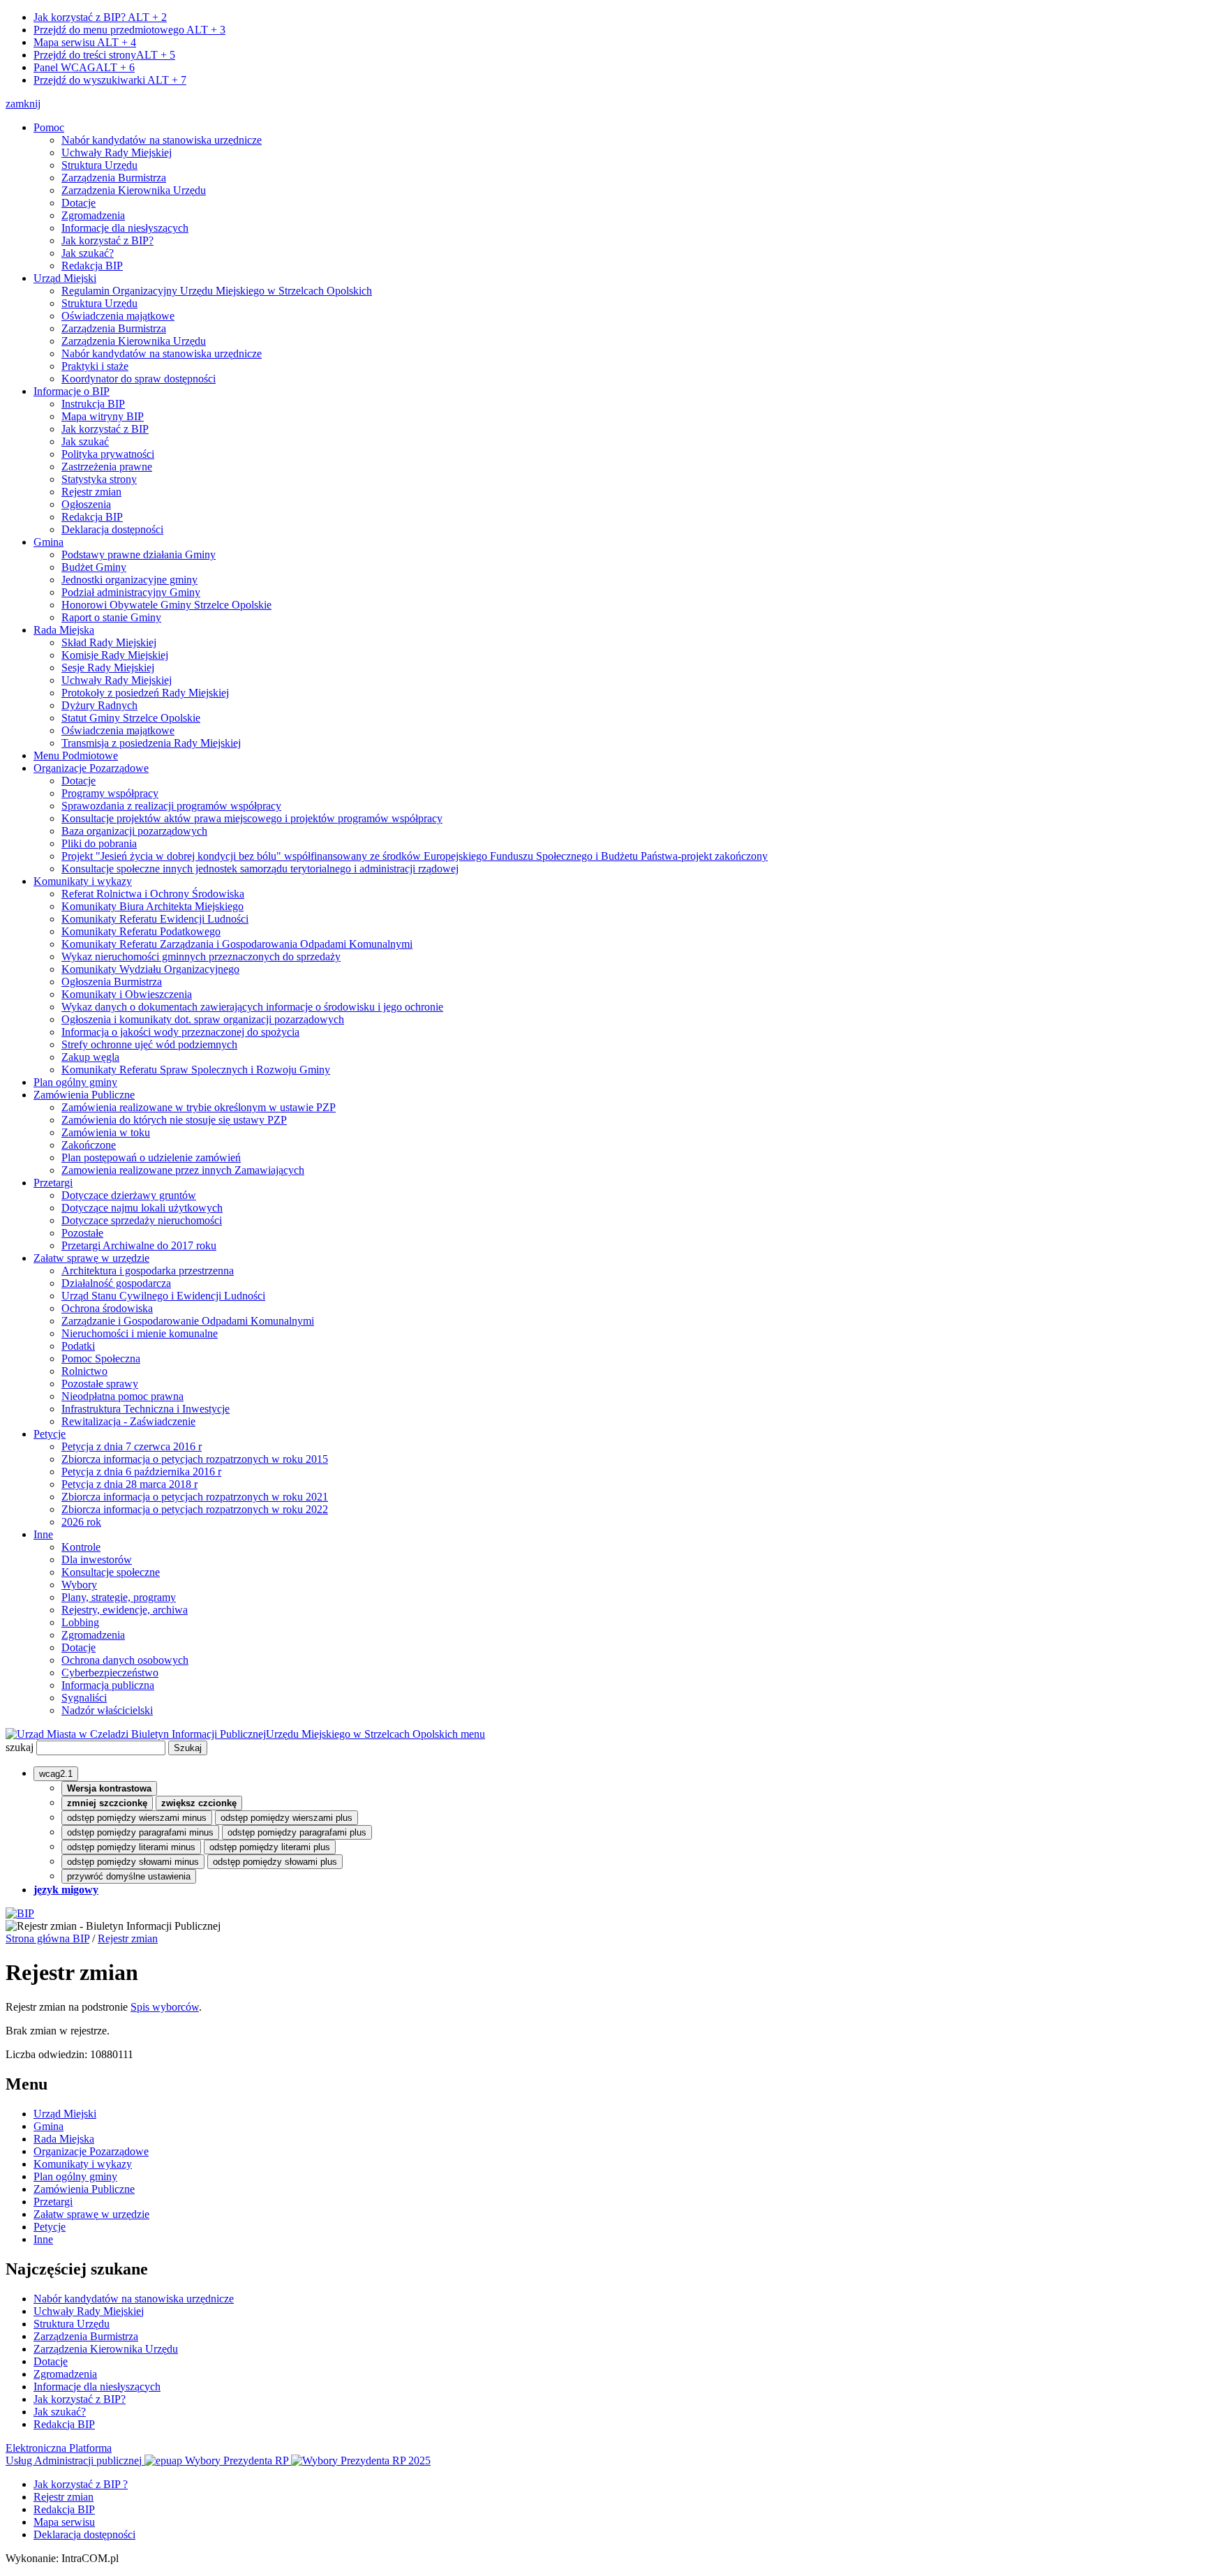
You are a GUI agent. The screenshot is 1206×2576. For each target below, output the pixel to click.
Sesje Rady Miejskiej (108, 668)
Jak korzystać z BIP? (100, 17)
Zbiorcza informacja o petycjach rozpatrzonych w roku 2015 (195, 1459)
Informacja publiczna (108, 1685)
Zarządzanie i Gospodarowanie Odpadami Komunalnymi (188, 1321)
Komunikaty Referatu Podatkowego (141, 931)
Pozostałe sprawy (100, 1384)
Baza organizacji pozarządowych (134, 831)
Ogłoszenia (86, 504)
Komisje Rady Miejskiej (115, 655)
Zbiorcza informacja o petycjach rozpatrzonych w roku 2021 (195, 1497)
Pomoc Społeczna (101, 1358)
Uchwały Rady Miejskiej (117, 152)
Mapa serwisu (85, 42)
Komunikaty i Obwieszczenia (127, 994)
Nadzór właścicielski (107, 1710)
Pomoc (49, 127)
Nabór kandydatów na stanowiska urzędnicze (162, 140)
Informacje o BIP (72, 391)
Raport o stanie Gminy (111, 617)
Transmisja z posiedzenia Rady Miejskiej (151, 743)
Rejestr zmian (91, 492)
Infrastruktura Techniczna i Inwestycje (146, 1409)
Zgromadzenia (93, 215)
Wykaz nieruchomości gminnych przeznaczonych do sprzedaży (201, 956)
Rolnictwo (84, 1371)
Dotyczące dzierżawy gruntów (129, 1195)
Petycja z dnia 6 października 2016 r (141, 1472)
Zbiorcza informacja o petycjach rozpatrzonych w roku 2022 (195, 1509)
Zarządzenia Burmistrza (114, 178)
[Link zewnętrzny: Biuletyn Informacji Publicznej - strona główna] (20, 1913)
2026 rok (81, 1522)
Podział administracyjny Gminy (131, 592)
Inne (43, 1534)
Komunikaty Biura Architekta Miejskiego (152, 906)
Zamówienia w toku (106, 1132)
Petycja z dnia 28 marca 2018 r (129, 1484)
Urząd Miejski (65, 278)
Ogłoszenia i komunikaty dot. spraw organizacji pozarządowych (203, 1019)
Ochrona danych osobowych (125, 1660)
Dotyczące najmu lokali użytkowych (142, 1208)
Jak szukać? (88, 253)
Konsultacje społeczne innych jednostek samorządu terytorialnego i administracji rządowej (260, 869)
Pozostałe (82, 1233)
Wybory (79, 1585)
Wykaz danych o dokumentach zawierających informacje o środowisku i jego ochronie (252, 1007)
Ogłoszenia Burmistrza (112, 982)
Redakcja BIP (92, 266)
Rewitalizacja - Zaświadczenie (128, 1421)
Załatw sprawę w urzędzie (91, 1258)
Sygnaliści (84, 1698)
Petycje (50, 1434)
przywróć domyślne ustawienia (129, 1876)
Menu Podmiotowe (76, 755)
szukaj (20, 1747)
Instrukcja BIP (93, 404)
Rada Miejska (64, 630)
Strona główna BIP (47, 1938)
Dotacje (79, 203)
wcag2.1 (56, 1774)
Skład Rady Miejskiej (109, 642)
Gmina (49, 542)
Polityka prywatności (108, 454)
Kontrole (81, 1547)
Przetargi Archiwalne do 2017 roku (139, 1245)
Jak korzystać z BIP (105, 429)
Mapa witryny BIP (103, 416)
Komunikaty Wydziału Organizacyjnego (150, 969)
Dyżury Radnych (99, 705)
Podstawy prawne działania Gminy (139, 554)
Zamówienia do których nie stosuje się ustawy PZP (174, 1120)
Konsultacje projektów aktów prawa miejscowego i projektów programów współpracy (252, 818)
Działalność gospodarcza (116, 1283)
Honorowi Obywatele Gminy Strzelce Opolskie (166, 605)
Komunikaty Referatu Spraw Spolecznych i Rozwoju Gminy (196, 1070)
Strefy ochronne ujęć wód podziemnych (149, 1044)
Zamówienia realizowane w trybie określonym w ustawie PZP (199, 1107)
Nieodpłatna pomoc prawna (122, 1396)
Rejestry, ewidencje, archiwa (125, 1610)
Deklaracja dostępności (112, 529)
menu (473, 1734)
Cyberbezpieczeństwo (110, 1673)
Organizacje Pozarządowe (91, 768)
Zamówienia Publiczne (84, 1095)
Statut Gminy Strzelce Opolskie (131, 718)
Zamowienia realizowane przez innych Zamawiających (183, 1170)
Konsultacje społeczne (111, 1572)
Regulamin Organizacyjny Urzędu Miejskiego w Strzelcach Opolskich (217, 291)
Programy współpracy (110, 793)
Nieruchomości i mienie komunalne (140, 1333)
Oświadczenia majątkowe (118, 316)
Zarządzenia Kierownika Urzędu (134, 190)
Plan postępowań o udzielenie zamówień (151, 1157)
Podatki (78, 1346)
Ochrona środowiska (107, 1308)
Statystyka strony (99, 479)
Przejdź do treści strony (104, 55)
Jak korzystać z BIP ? (81, 2484)
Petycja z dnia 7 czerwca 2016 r (132, 1446)
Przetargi (53, 1183)
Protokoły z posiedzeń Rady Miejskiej (145, 693)
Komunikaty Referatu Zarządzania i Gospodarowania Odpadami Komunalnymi (237, 944)
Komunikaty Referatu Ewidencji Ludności (155, 919)
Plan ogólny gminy (75, 1082)
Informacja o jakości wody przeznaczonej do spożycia (180, 1032)
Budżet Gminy (94, 567)
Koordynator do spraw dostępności (139, 379)
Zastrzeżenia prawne (107, 467)
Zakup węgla (90, 1057)
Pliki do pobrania (99, 843)
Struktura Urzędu (99, 165)
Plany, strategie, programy (119, 1597)
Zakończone (89, 1145)
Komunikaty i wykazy (83, 881)
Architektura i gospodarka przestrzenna (148, 1271)
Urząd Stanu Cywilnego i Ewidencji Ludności (163, 1296)
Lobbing (80, 1622)
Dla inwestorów (97, 1559)
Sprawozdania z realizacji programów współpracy (171, 806)
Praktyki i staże (95, 366)
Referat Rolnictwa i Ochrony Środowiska (153, 894)
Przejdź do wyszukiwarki (110, 80)
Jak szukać (85, 441)
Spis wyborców (165, 2007)
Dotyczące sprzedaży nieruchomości (142, 1220)
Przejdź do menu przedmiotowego (129, 30)
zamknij (23, 104)
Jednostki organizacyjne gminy (129, 580)
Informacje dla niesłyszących (125, 228)
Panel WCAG (84, 67)
